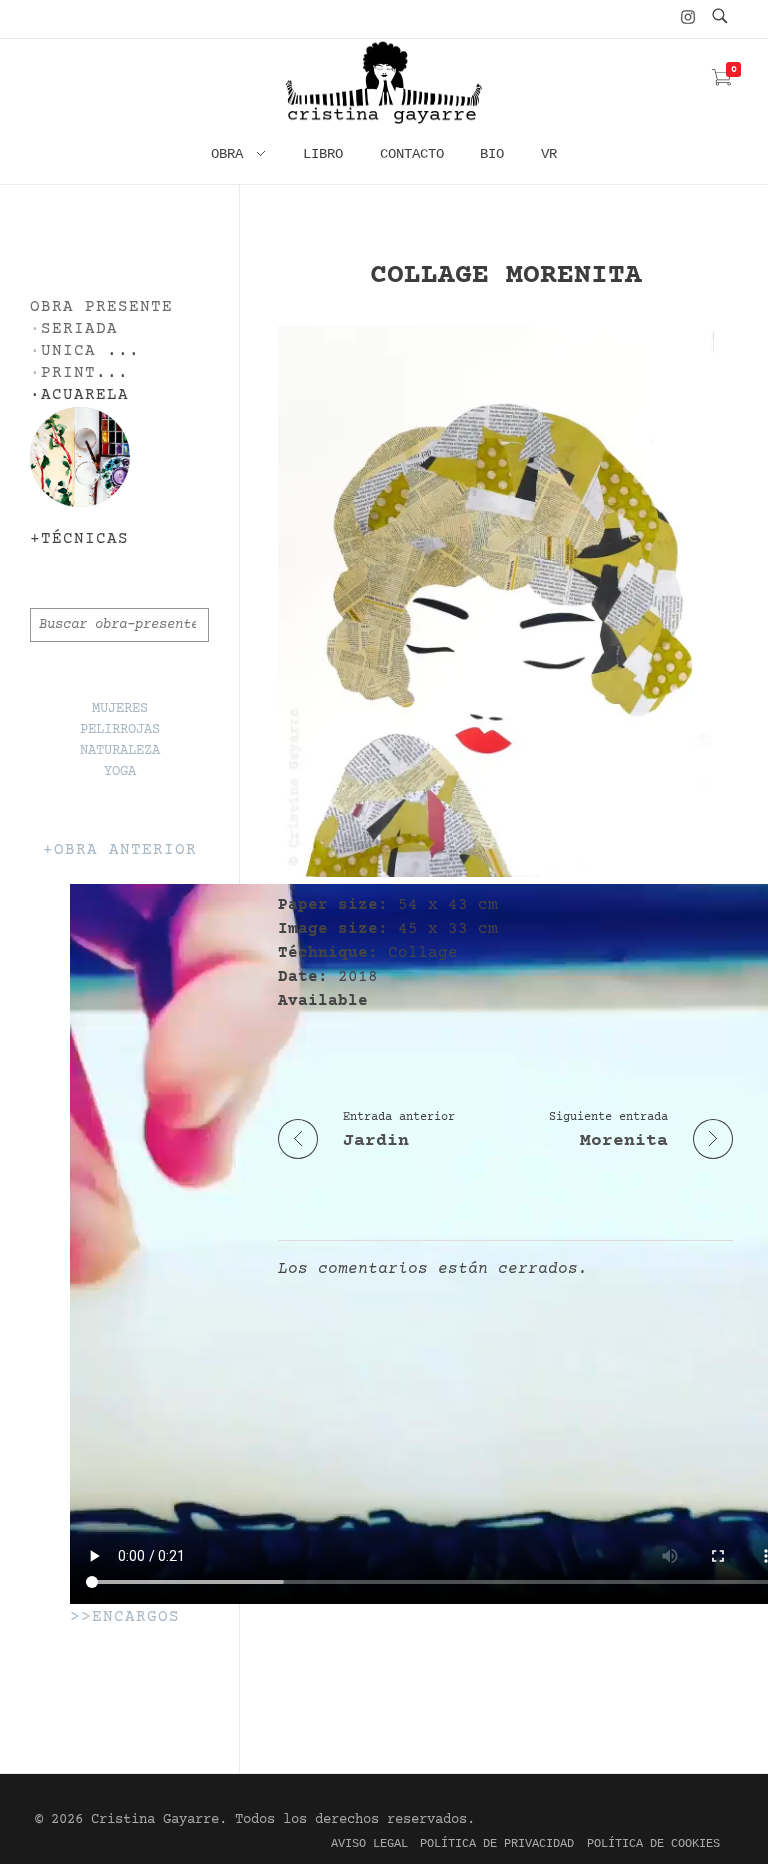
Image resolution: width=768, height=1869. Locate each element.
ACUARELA (85, 395)
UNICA (68, 351)
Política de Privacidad (497, 1844)
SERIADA (79, 329)
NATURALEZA (120, 751)
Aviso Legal (369, 1844)
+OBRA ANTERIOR (120, 850)
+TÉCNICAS (79, 539)
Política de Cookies (653, 1844)
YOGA (120, 772)
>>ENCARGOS (125, 1617)
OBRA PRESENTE (101, 307)
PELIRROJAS (120, 730)
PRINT (68, 373)
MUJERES (120, 709)
